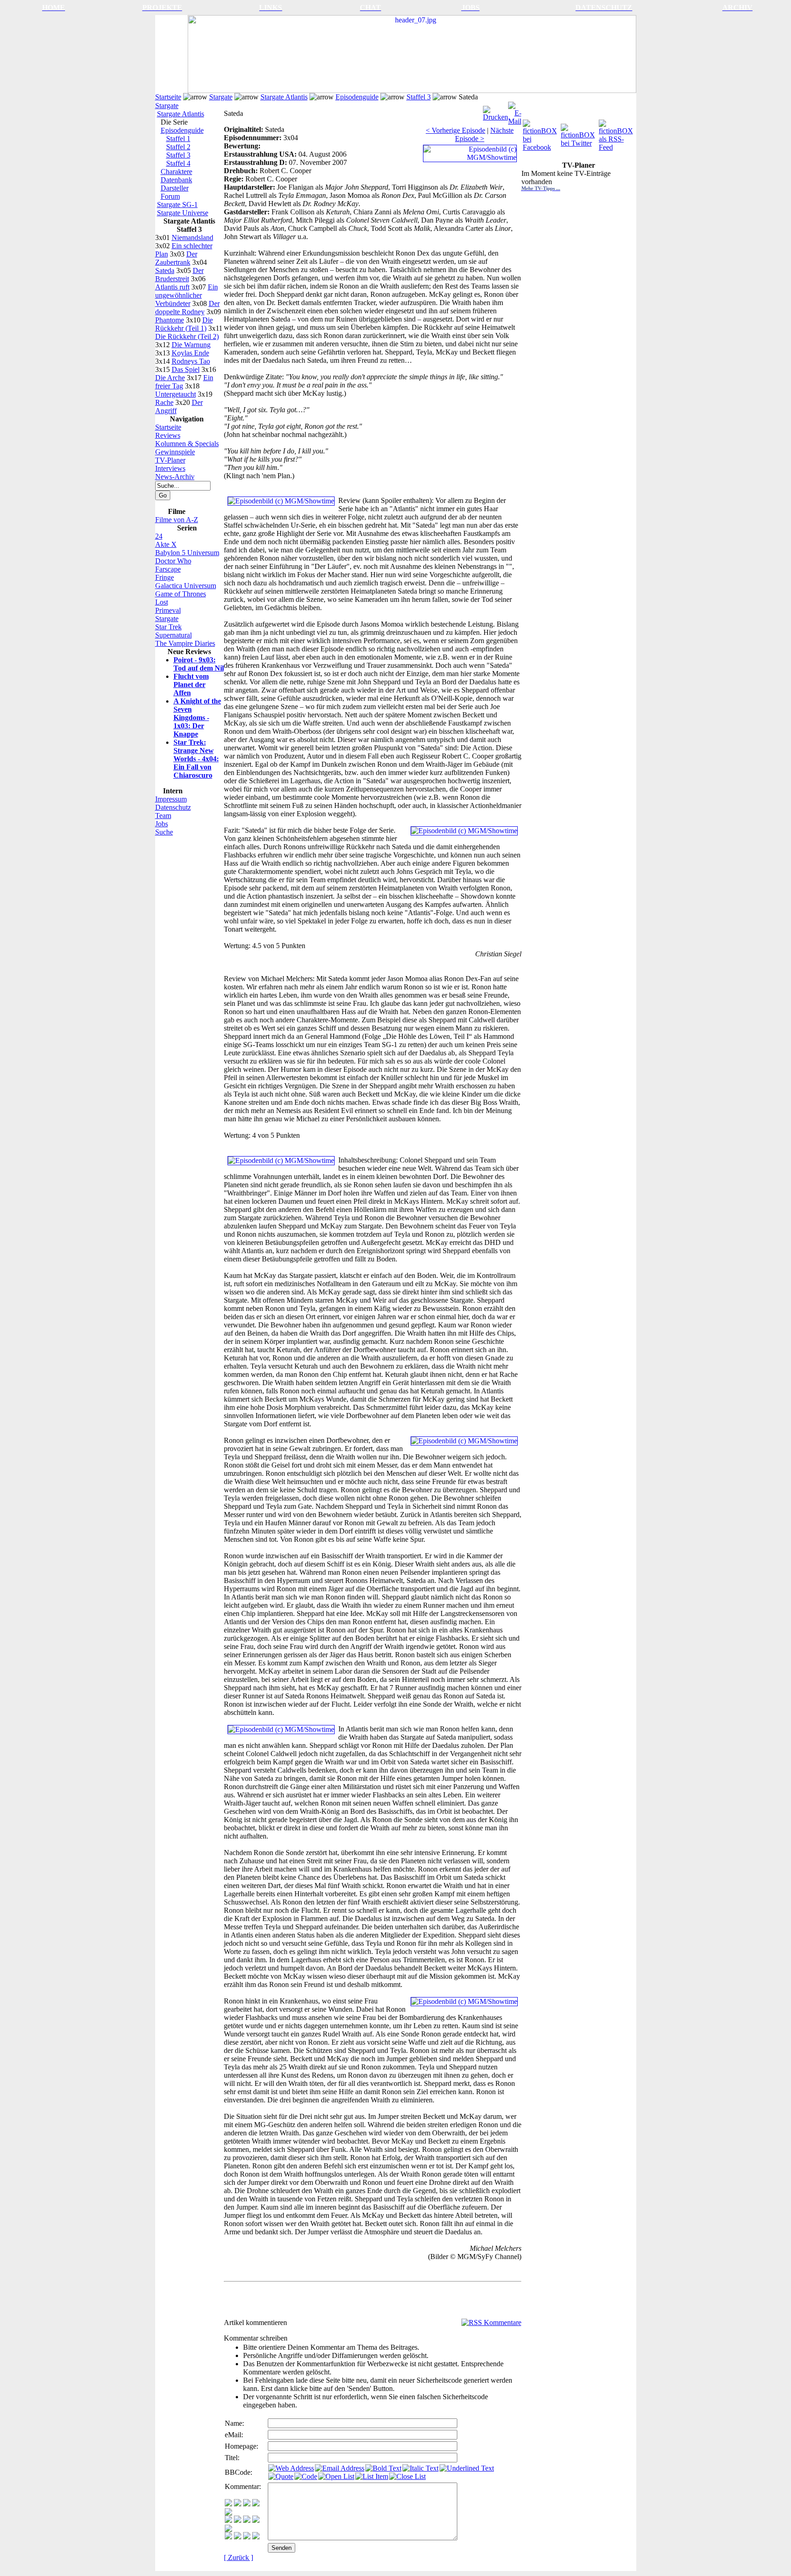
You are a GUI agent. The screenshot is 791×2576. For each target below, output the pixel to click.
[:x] (256, 2537)
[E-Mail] (515, 111)
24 (159, 536)
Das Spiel (186, 369)
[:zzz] (256, 2520)
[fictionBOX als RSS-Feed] (617, 133)
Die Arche (170, 378)
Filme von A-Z (177, 520)
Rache (164, 402)
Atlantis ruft (172, 287)
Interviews (170, 468)
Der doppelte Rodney (187, 308)
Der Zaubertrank (176, 258)
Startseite (168, 97)
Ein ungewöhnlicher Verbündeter (187, 295)
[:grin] (238, 2504)
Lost (162, 602)
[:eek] (238, 2520)
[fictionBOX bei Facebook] (541, 133)
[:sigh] (228, 2530)
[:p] (228, 2513)
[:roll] (228, 2520)
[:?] (228, 2537)
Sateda (165, 270)
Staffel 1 (178, 139)
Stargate (221, 97)
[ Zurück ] (238, 2557)
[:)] (228, 2504)
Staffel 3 (419, 97)
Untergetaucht (176, 394)
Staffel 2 (178, 147)
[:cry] (238, 2537)
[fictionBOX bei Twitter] (579, 133)
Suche (164, 832)
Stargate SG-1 (177, 205)
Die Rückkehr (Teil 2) (187, 336)
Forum (170, 196)
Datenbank (176, 180)
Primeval (168, 610)
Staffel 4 (178, 163)
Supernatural (173, 635)
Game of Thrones (181, 594)
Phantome (170, 320)
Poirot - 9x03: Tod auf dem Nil (199, 664)
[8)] (256, 2504)
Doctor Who (173, 561)
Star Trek (168, 627)
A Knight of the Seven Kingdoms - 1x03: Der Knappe (197, 718)
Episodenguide (357, 97)
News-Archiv (175, 477)
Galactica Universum (186, 586)
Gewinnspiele (175, 452)
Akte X (166, 544)
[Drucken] (496, 111)
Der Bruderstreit (179, 275)
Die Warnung (191, 345)
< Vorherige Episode (455, 130)
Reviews (168, 435)
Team (163, 816)
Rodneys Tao (191, 361)
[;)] (247, 2504)
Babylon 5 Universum (187, 553)
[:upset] (247, 2520)
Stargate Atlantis (284, 97)
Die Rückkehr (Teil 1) (184, 324)
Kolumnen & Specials (187, 444)
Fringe (165, 577)
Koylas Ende (190, 353)
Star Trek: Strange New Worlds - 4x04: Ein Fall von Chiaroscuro (196, 759)
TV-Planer (170, 460)
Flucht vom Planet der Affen (191, 685)
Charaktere (176, 172)
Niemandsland (192, 237)
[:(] (247, 2537)
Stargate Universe (183, 213)
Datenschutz (173, 807)
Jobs (162, 824)
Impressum (171, 799)
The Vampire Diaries (185, 643)
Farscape (168, 569)
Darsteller (175, 188)
